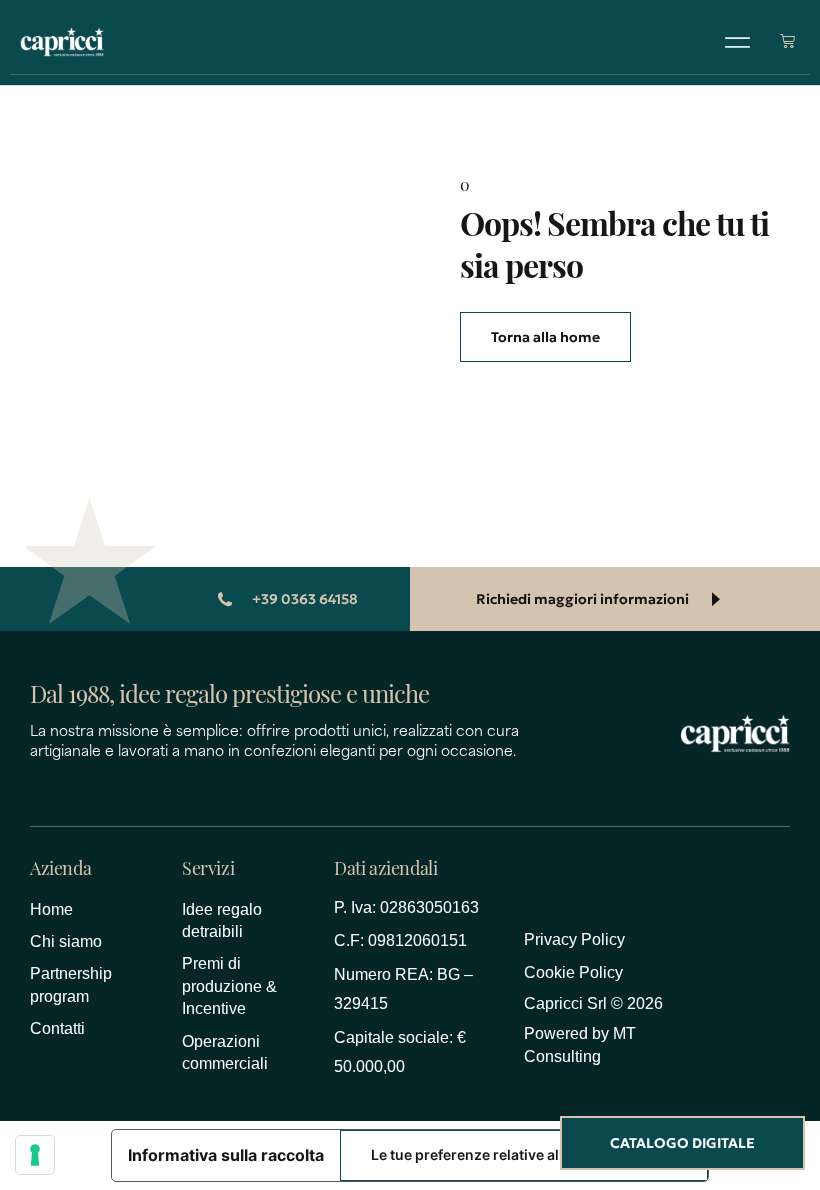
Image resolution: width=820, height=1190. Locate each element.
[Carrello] (787, 40)
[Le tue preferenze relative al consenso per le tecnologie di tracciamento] (35, 1155)
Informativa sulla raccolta (226, 1155)
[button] (737, 42)
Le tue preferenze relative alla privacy (498, 1154)
